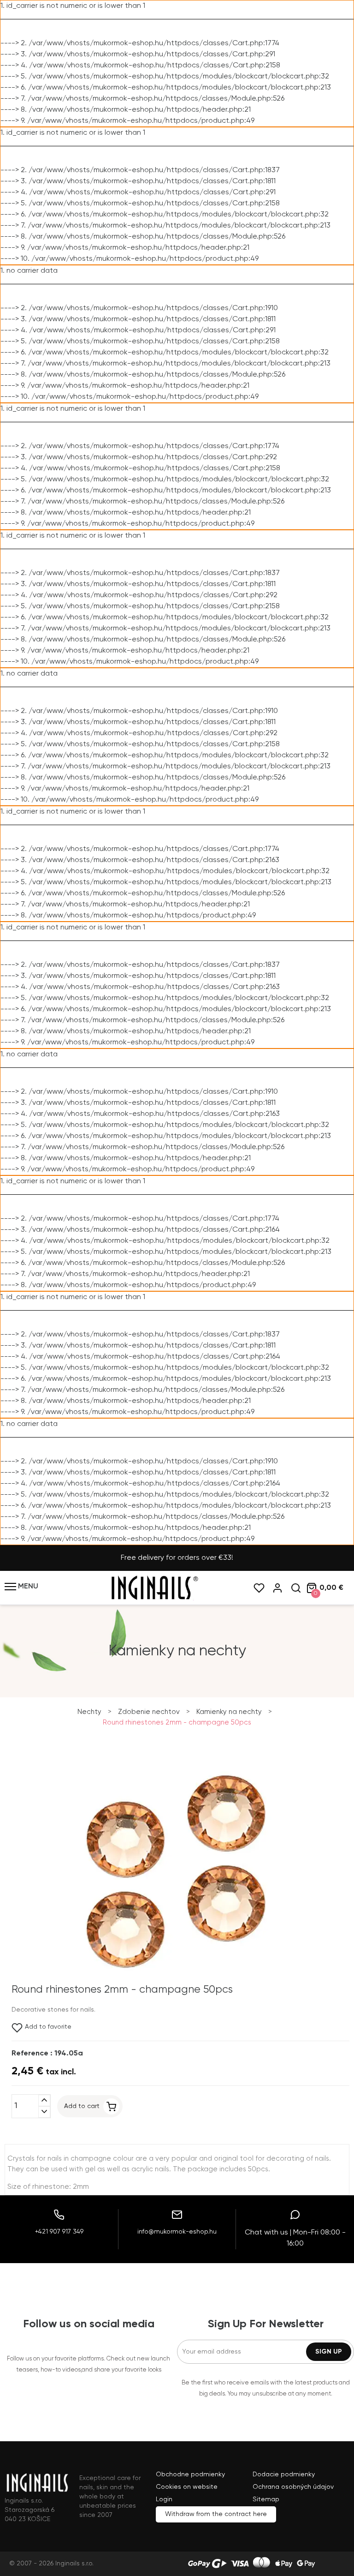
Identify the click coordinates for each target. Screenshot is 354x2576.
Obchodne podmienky (190, 2474)
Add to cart (82, 2106)
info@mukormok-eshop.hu (177, 2232)
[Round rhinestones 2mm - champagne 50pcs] (175, 1983)
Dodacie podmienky (284, 2474)
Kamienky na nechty (229, 1712)
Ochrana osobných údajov (293, 2487)
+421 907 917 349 (59, 2232)
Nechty (89, 1712)
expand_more (44, 2112)
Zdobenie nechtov (149, 1712)
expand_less (44, 2100)
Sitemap (266, 2499)
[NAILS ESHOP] (154, 1599)
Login (164, 2499)
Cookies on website (187, 2487)
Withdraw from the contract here (216, 2514)
